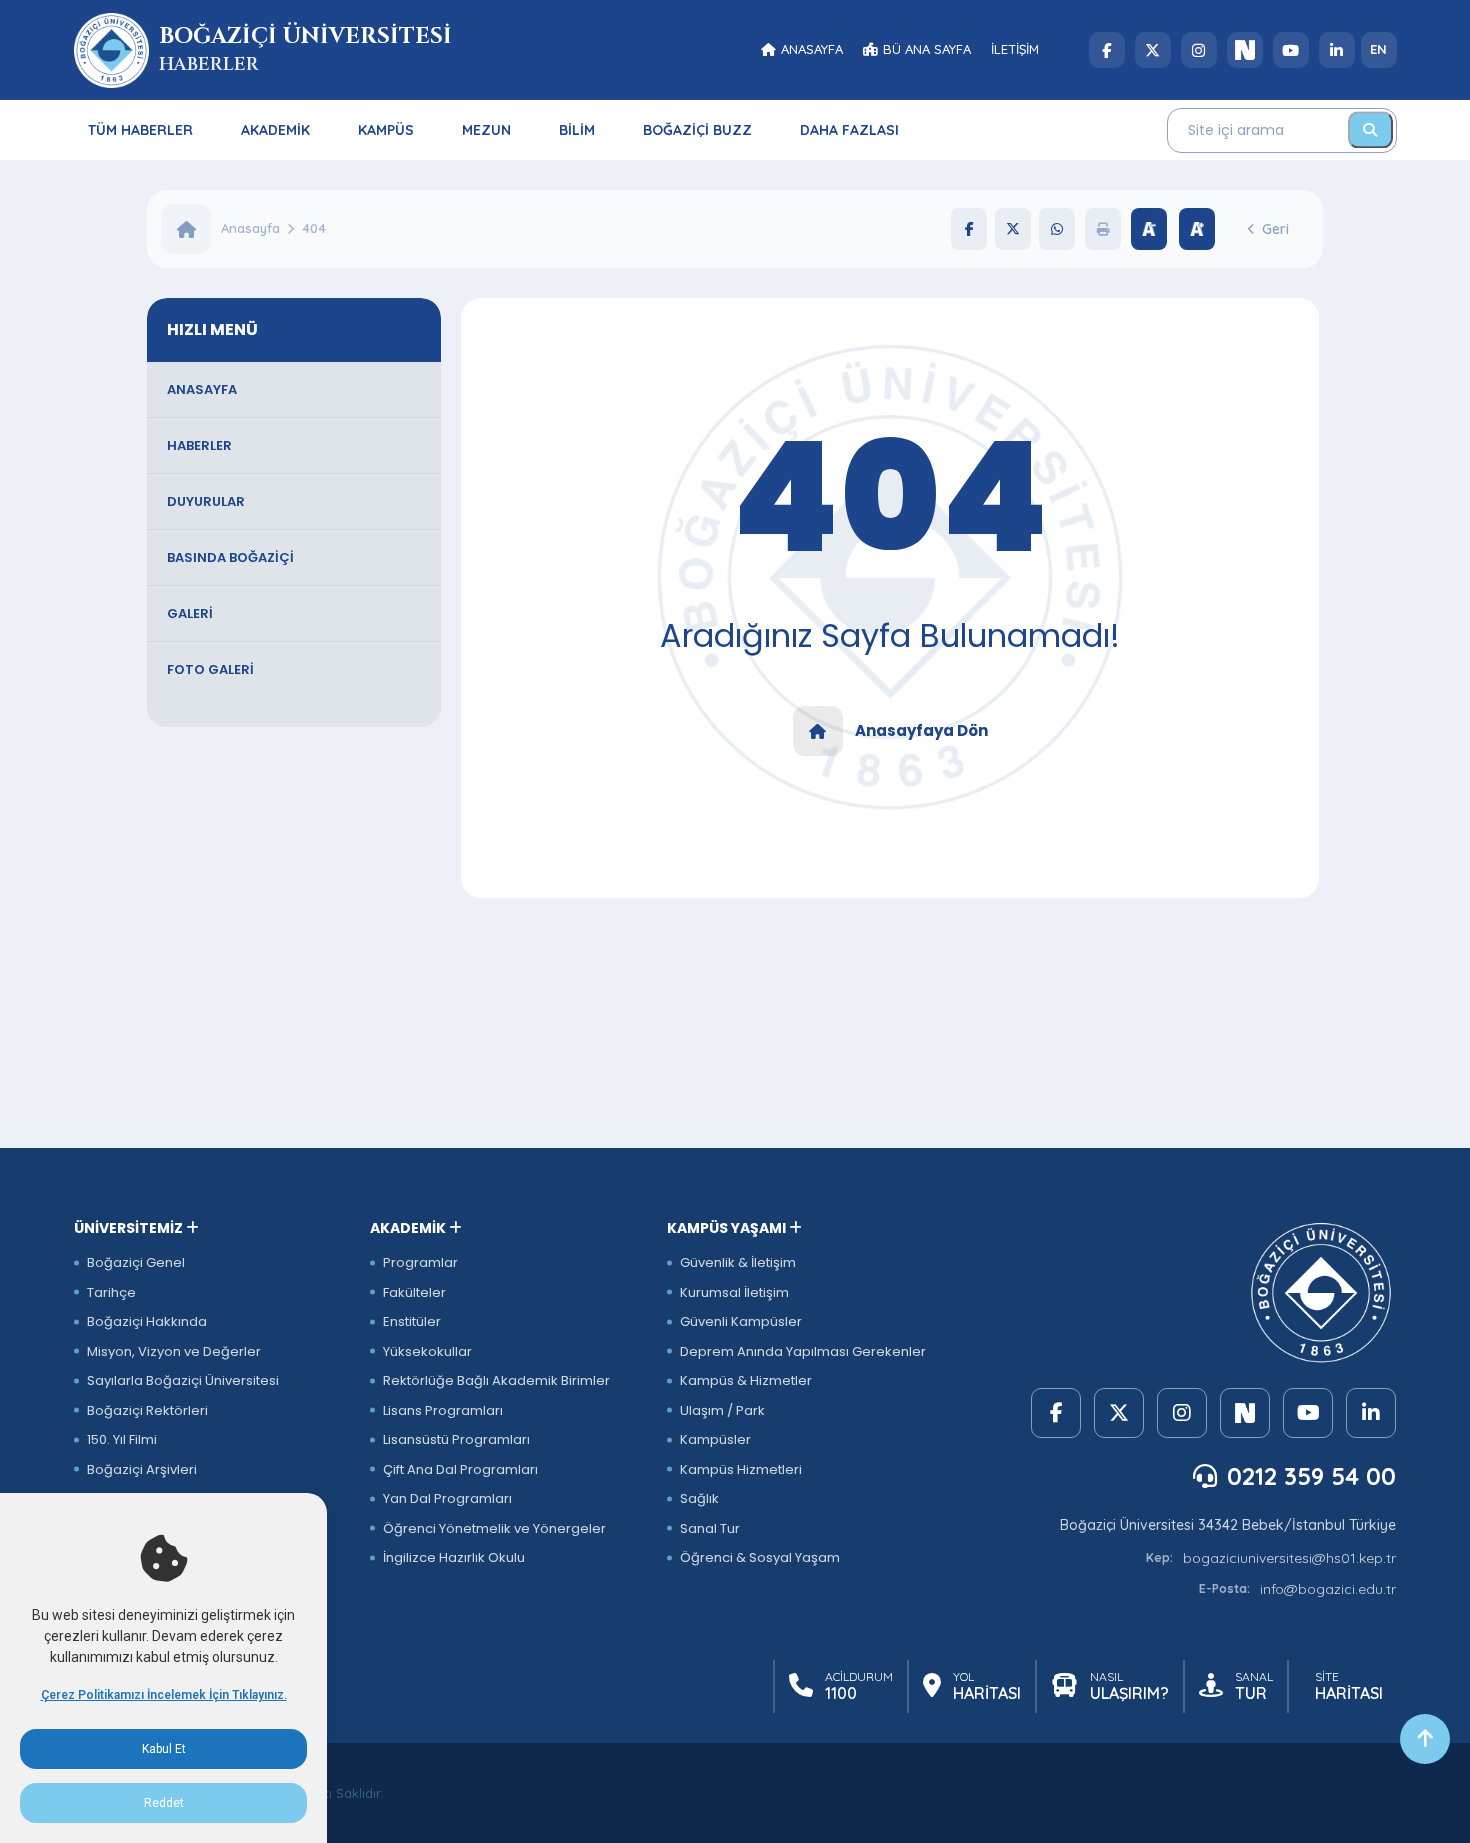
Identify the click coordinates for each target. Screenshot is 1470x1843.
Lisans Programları (443, 1410)
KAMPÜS (386, 130)
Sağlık (699, 1498)
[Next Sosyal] (1245, 50)
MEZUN (486, 130)
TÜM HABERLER (140, 130)
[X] (1153, 50)
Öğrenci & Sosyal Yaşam (760, 1557)
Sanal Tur (710, 1528)
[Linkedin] (1337, 50)
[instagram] (1199, 50)
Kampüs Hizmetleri (741, 1469)
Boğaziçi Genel (136, 1262)
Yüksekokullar (427, 1351)
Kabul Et (164, 1749)
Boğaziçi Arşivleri (142, 1469)
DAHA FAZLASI (849, 130)
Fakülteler (414, 1292)
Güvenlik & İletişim (738, 1262)
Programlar (420, 1262)
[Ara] (1370, 129)
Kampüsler (715, 1439)
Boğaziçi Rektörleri (147, 1410)
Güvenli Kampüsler (741, 1321)
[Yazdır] (1103, 229)
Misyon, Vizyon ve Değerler (174, 1351)
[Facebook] (1107, 50)
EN (1378, 49)
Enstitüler (412, 1321)
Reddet (164, 1803)
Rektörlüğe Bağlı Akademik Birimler (496, 1380)
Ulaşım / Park (722, 1410)
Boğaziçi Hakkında (147, 1321)
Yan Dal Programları (447, 1498)
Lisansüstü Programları (456, 1439)
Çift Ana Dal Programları (460, 1469)
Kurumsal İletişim (734, 1292)
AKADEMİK (275, 130)
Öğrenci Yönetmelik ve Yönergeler (494, 1528)
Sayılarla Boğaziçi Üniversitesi (183, 1380)
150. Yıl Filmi (122, 1439)
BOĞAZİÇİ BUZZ (697, 130)
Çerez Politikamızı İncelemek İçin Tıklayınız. (164, 1695)
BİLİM (577, 130)
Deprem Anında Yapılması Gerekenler (803, 1351)
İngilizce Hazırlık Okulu (454, 1557)
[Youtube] (1291, 50)
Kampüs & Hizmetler (746, 1380)
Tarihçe (111, 1292)
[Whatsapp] (1057, 229)
